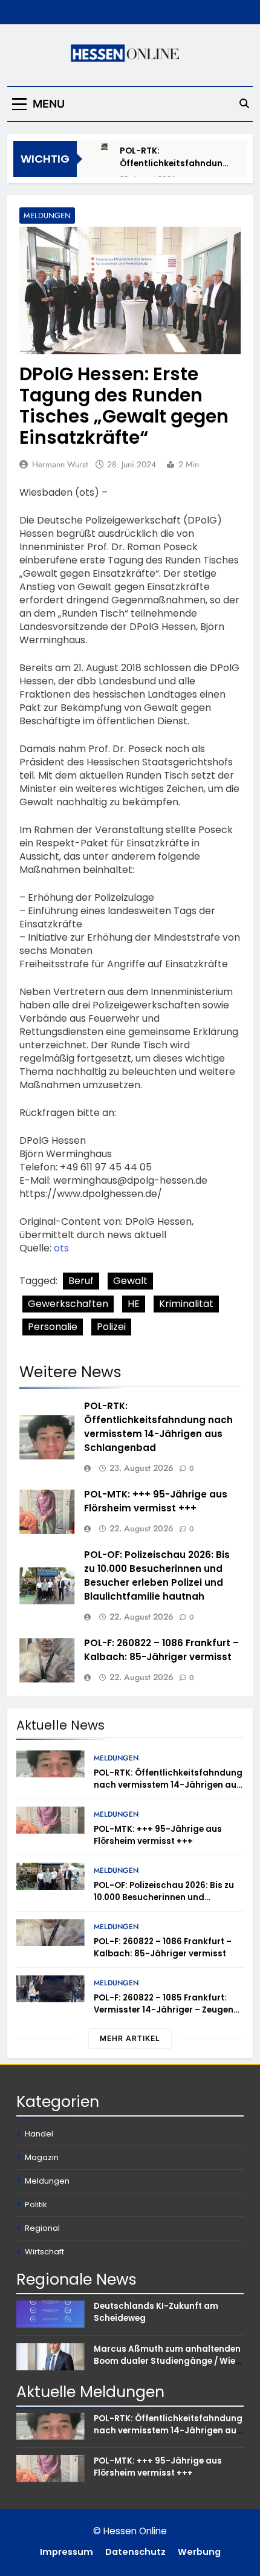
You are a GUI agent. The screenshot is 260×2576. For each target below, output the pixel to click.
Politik (36, 2205)
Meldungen (47, 216)
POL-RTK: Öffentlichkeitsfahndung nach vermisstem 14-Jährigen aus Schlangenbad (174, 157)
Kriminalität (186, 1304)
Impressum (67, 2552)
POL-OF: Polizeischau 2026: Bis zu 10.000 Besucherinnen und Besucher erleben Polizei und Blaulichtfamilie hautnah (157, 1575)
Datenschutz (135, 2552)
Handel (39, 2134)
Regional (42, 2228)
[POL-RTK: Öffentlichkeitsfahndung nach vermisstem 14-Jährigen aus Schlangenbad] (104, 147)
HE (134, 1304)
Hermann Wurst (60, 464)
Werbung (199, 2552)
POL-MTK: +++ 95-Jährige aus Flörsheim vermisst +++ (156, 1501)
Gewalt (130, 1281)
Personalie (53, 1327)
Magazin (42, 2157)
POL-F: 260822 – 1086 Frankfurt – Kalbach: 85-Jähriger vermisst (161, 1650)
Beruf (81, 1281)
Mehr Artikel (130, 2038)
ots (61, 1248)
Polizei (111, 1327)
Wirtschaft (44, 2252)
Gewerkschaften (68, 1304)
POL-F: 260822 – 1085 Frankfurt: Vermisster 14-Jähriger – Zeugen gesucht (164, 2010)
